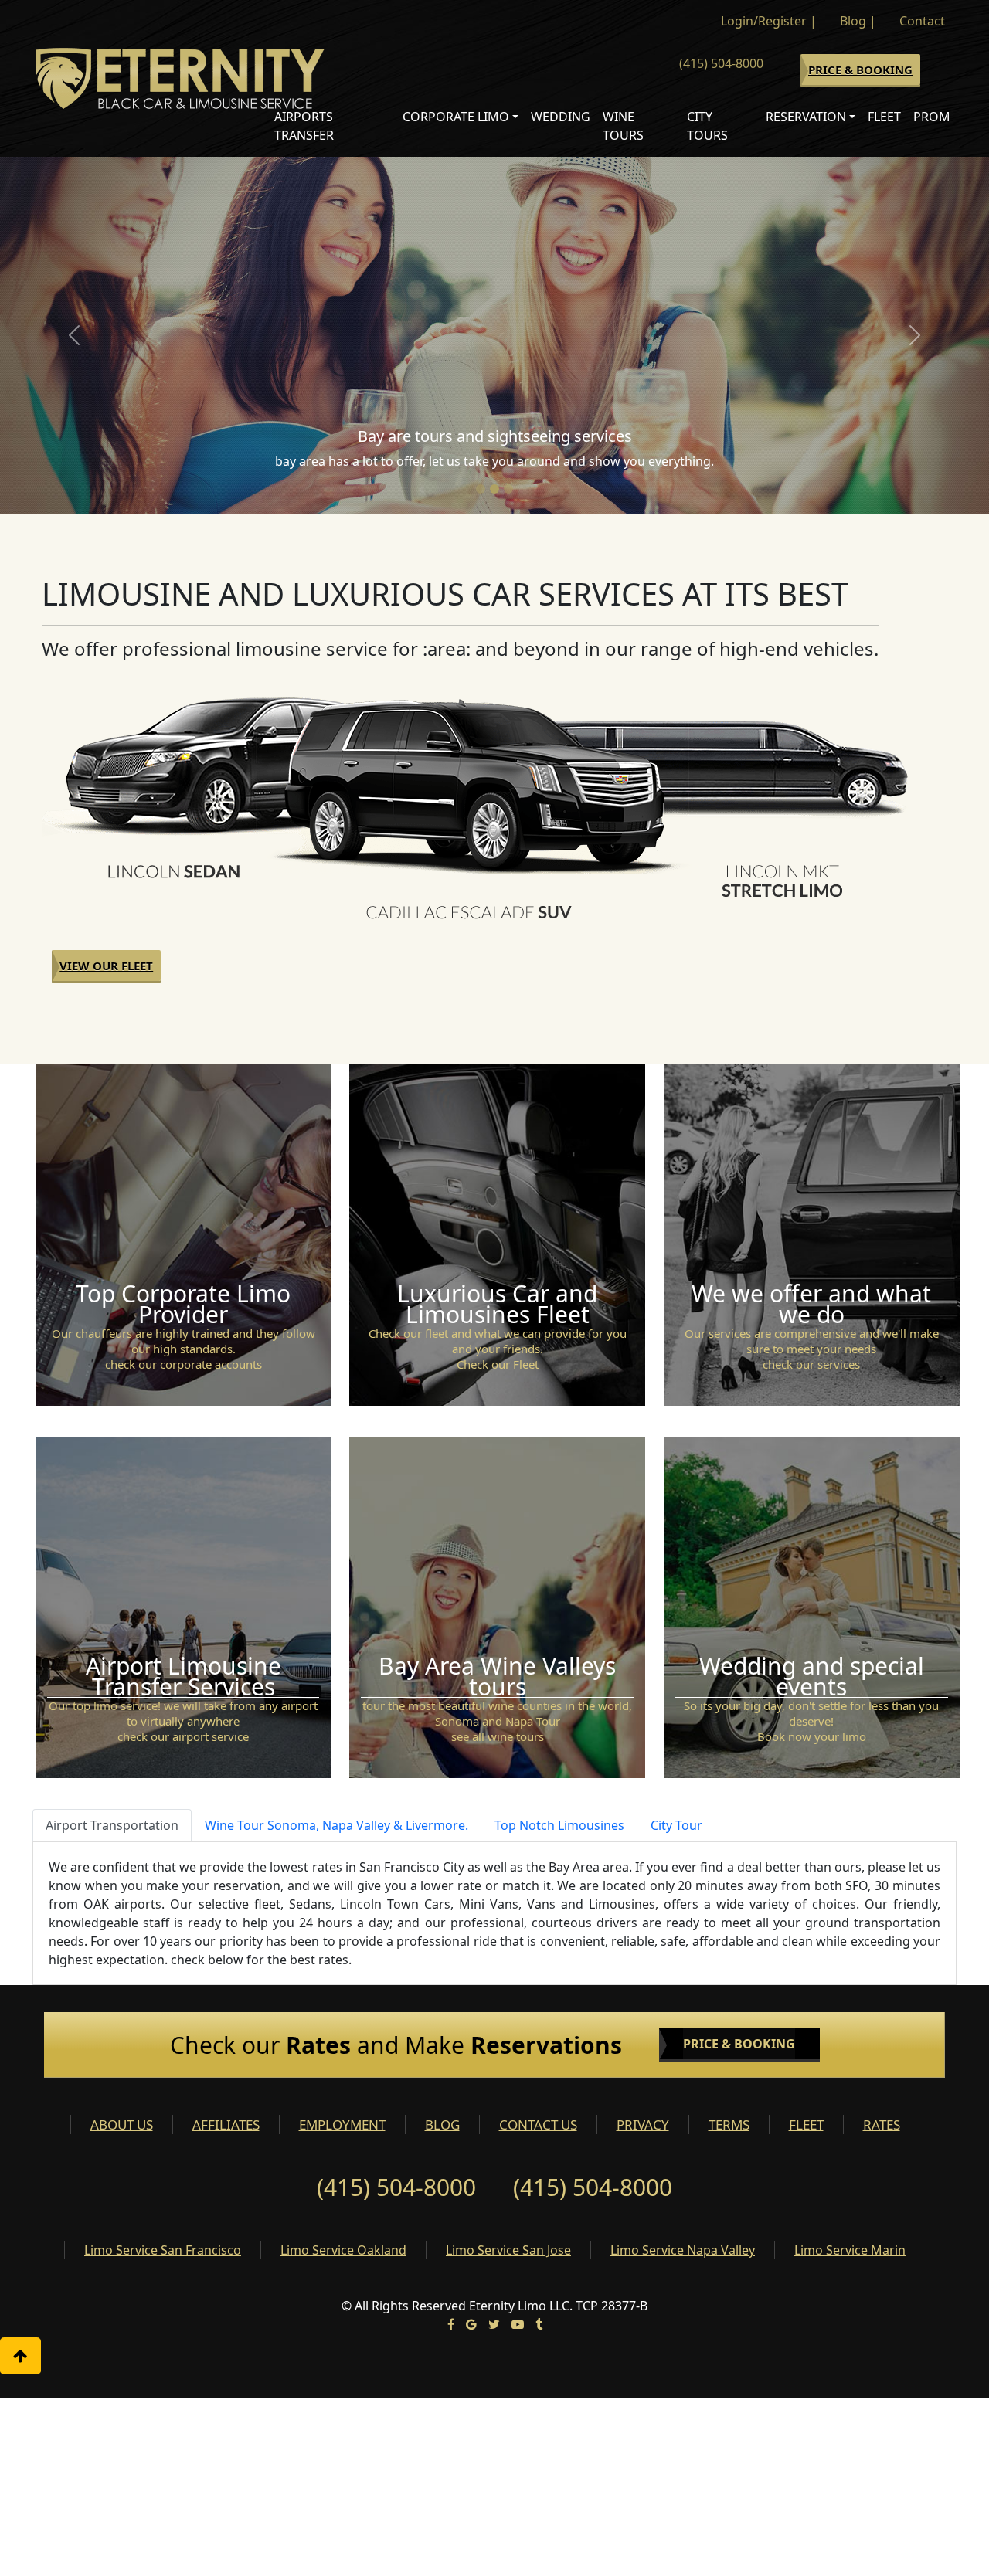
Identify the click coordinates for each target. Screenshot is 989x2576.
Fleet (884, 117)
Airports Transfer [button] (304, 126)
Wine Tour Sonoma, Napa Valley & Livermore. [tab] (336, 1825)
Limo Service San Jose (508, 2250)
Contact (922, 21)
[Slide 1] (481, 489)
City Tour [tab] (676, 1825)
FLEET (806, 2125)
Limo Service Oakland (343, 2250)
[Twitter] (494, 2324)
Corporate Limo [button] (456, 117)
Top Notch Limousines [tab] (559, 1825)
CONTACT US (538, 2125)
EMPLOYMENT (342, 2125)
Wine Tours (623, 126)
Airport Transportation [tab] (112, 1825)
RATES (882, 2125)
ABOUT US (122, 2125)
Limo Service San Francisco (163, 2250)
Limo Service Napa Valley (683, 2250)
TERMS (729, 2125)
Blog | (858, 21)
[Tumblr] (539, 2324)
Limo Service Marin (850, 2250)
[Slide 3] (508, 489)
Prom (932, 117)
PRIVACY (643, 2125)
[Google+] (471, 2324)
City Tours (707, 126)
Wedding (561, 117)
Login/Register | (769, 21)
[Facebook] (451, 2324)
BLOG (442, 2125)
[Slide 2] (494, 489)
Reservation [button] (806, 117)
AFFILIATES (226, 2125)
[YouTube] (518, 2324)
